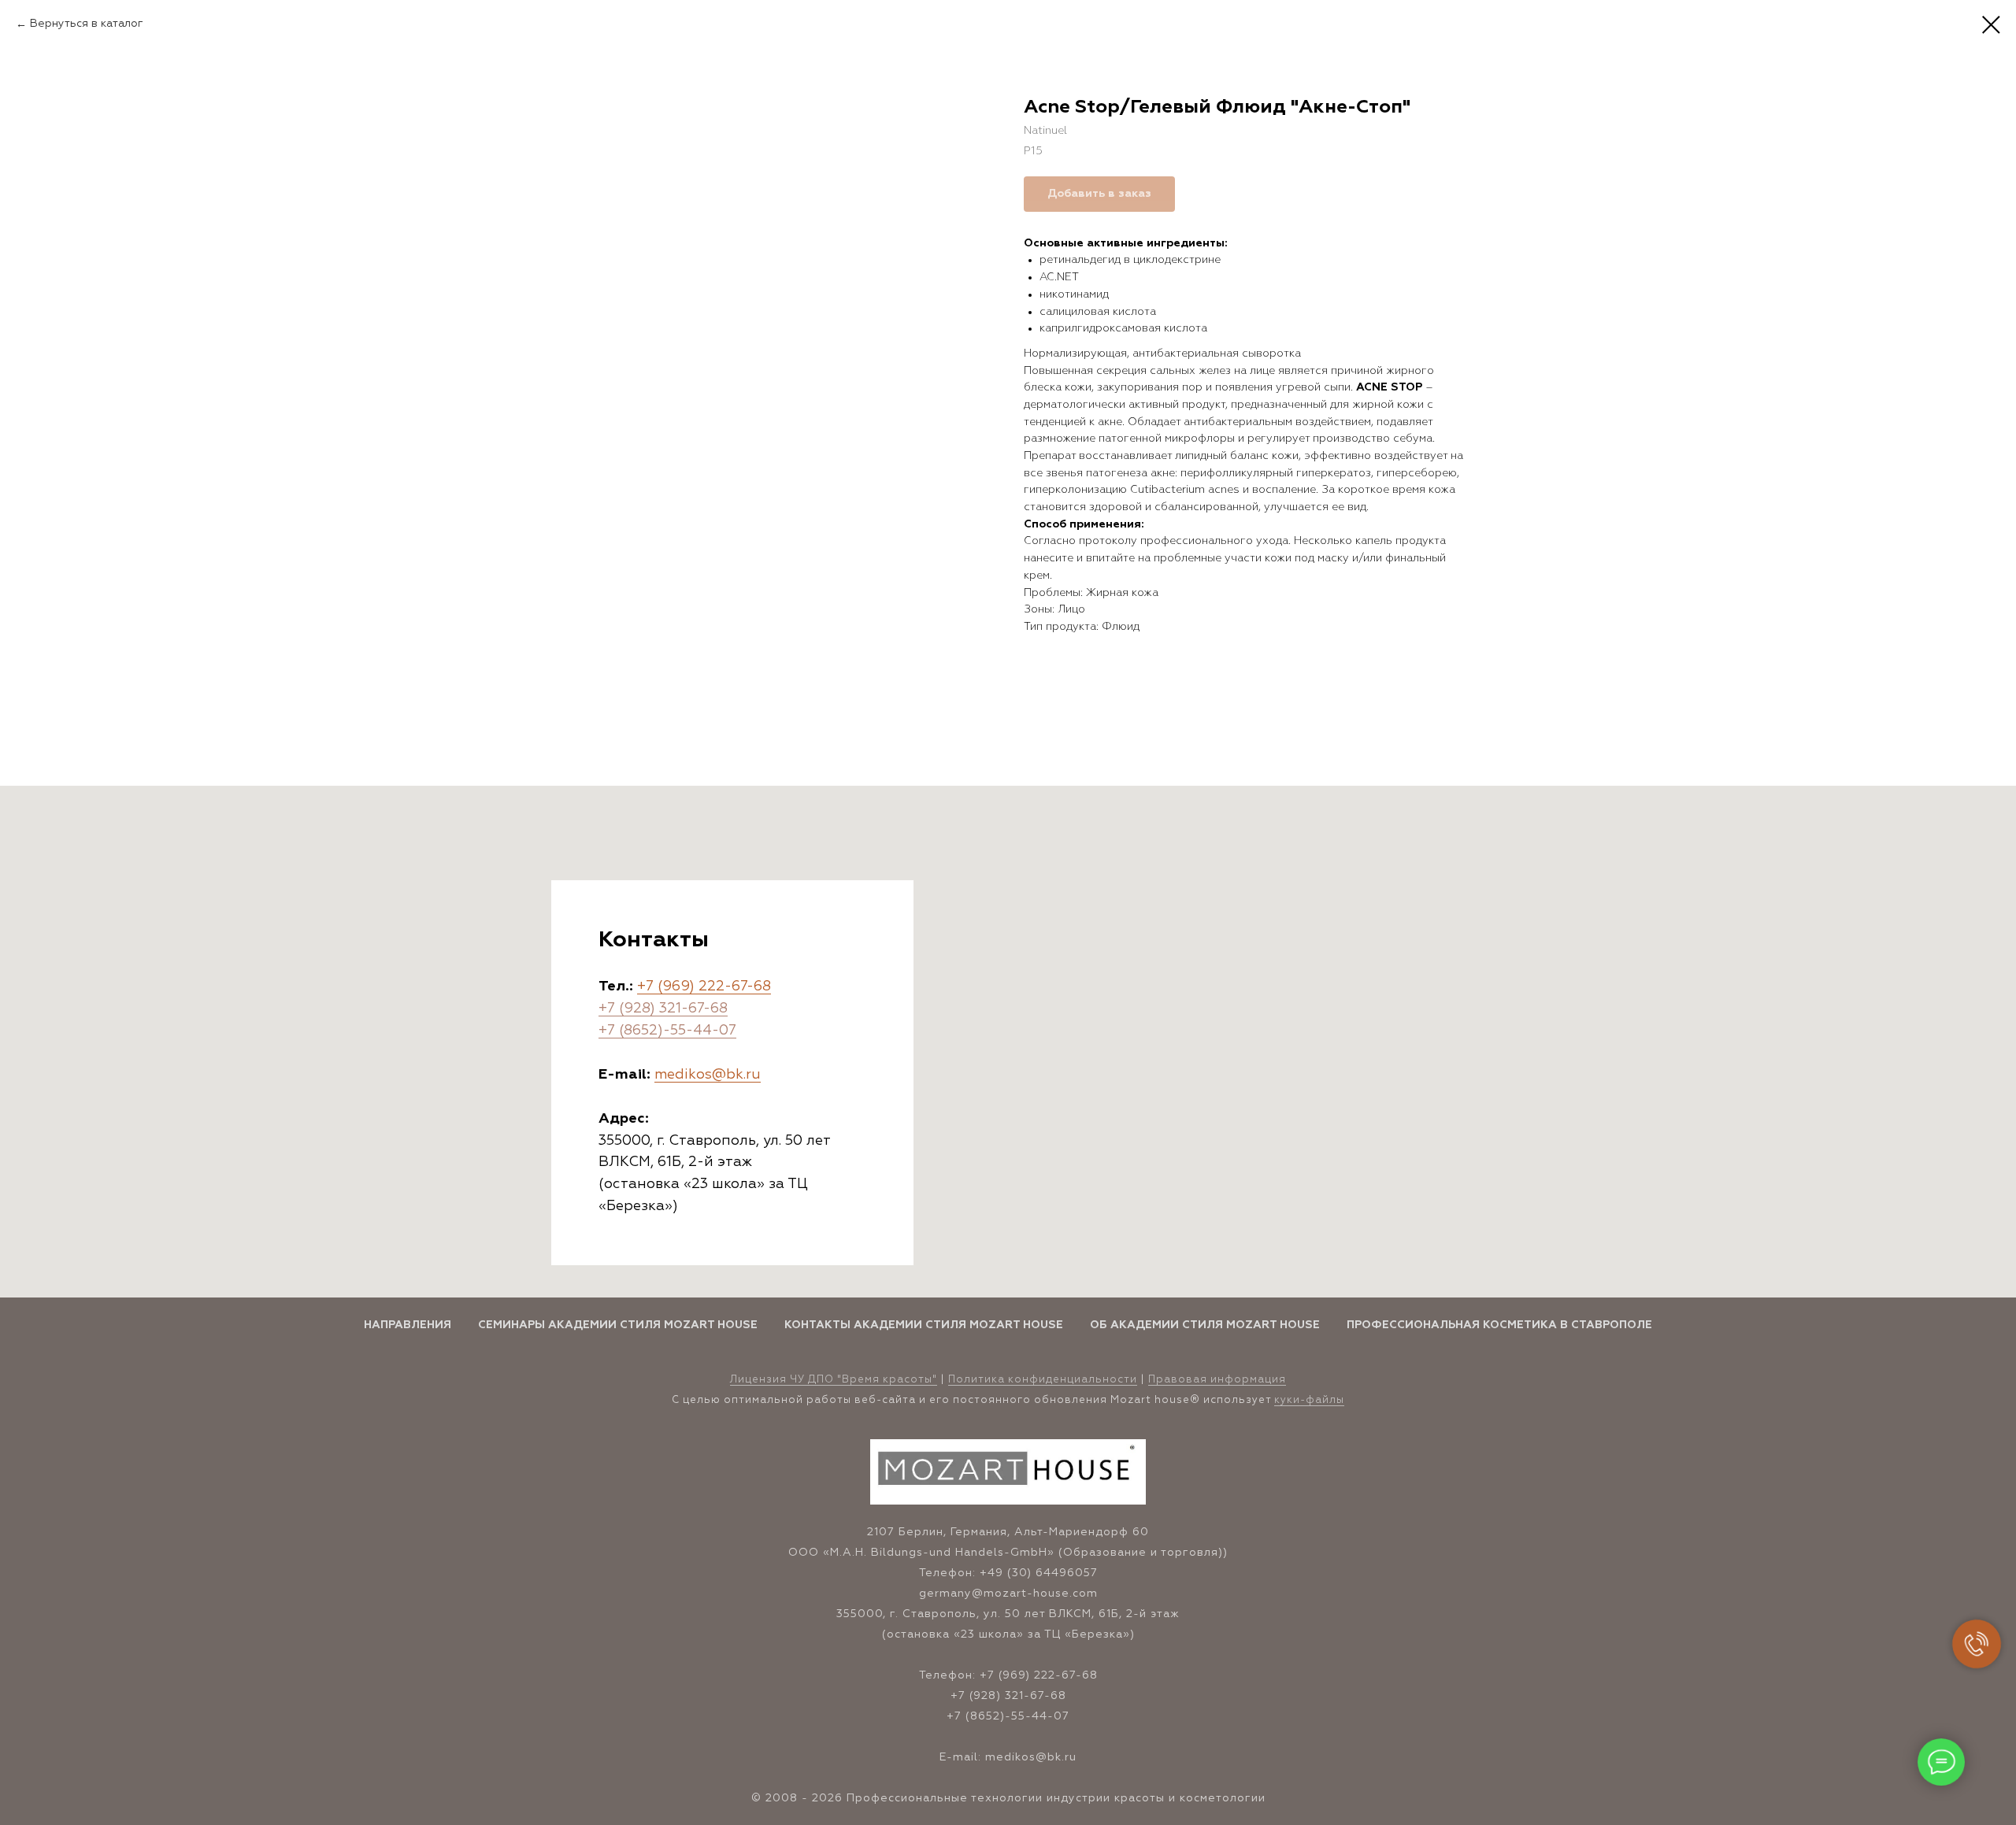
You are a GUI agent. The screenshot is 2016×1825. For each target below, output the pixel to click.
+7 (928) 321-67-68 (663, 1009)
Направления (408, 1325)
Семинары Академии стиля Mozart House (618, 1325)
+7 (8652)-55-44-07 (667, 1031)
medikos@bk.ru (708, 1075)
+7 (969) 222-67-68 (704, 987)
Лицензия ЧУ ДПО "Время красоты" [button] (834, 1380)
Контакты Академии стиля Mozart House (924, 1325)
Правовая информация (1217, 1380)
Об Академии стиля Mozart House (1205, 1325)
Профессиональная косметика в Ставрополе (1499, 1325)
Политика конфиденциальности (1043, 1380)
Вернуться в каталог (87, 24)
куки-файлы (1309, 1400)
